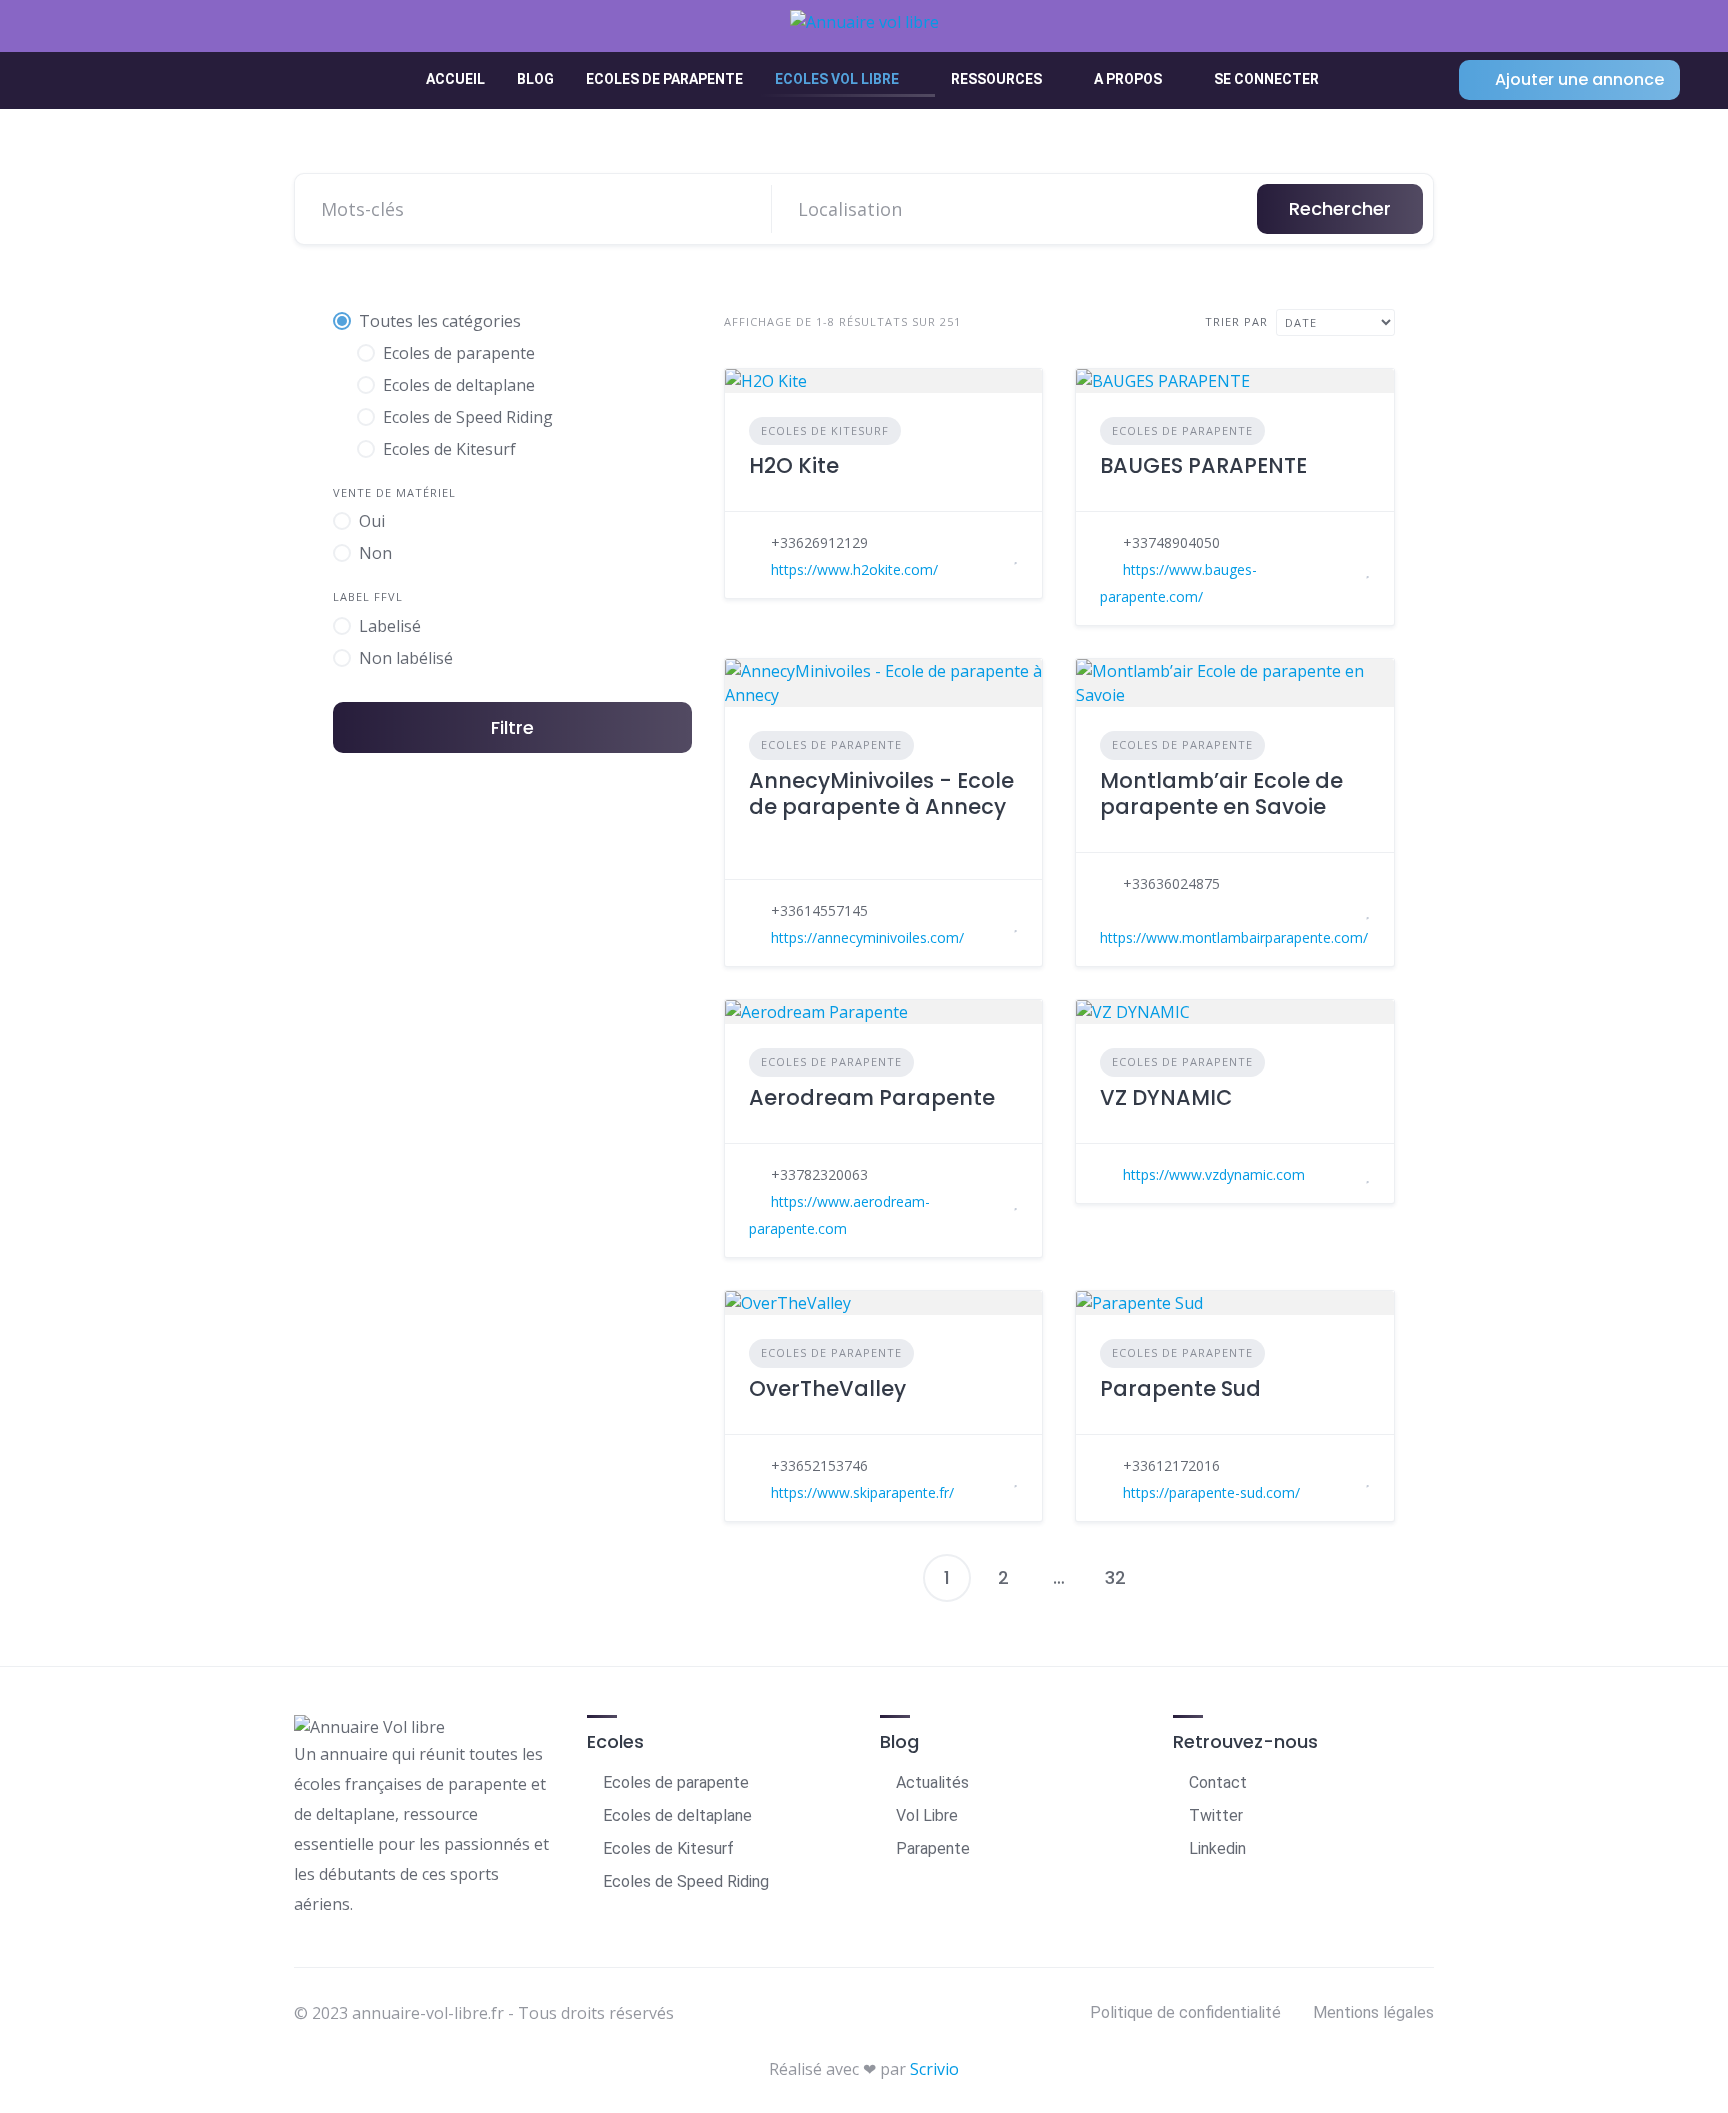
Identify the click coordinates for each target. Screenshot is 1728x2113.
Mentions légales (1373, 2012)
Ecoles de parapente (664, 79)
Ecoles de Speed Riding (686, 1881)
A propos (1128, 79)
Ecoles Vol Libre (837, 79)
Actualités (932, 1782)
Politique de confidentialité (1185, 2012)
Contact (1218, 1782)
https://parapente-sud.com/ (1211, 1492)
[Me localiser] (1223, 209)
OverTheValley (827, 1388)
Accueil (455, 79)
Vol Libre (927, 1815)
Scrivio (934, 2069)
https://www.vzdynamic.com (1214, 1174)
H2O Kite (794, 465)
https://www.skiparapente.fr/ (862, 1492)
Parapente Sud (1180, 1388)
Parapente (933, 1848)
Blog (535, 79)
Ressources (996, 79)
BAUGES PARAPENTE (1203, 465)
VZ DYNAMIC (1166, 1097)
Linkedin (1217, 1848)
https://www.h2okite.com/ (854, 569)
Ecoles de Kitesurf (825, 430)
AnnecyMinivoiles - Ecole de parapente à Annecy (881, 793)
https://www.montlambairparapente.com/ (1234, 937)
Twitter (1216, 1815)
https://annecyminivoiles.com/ (867, 937)
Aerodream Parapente (872, 1097)
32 (1115, 1577)
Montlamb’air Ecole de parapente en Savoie (1221, 793)
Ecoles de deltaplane (677, 1815)
